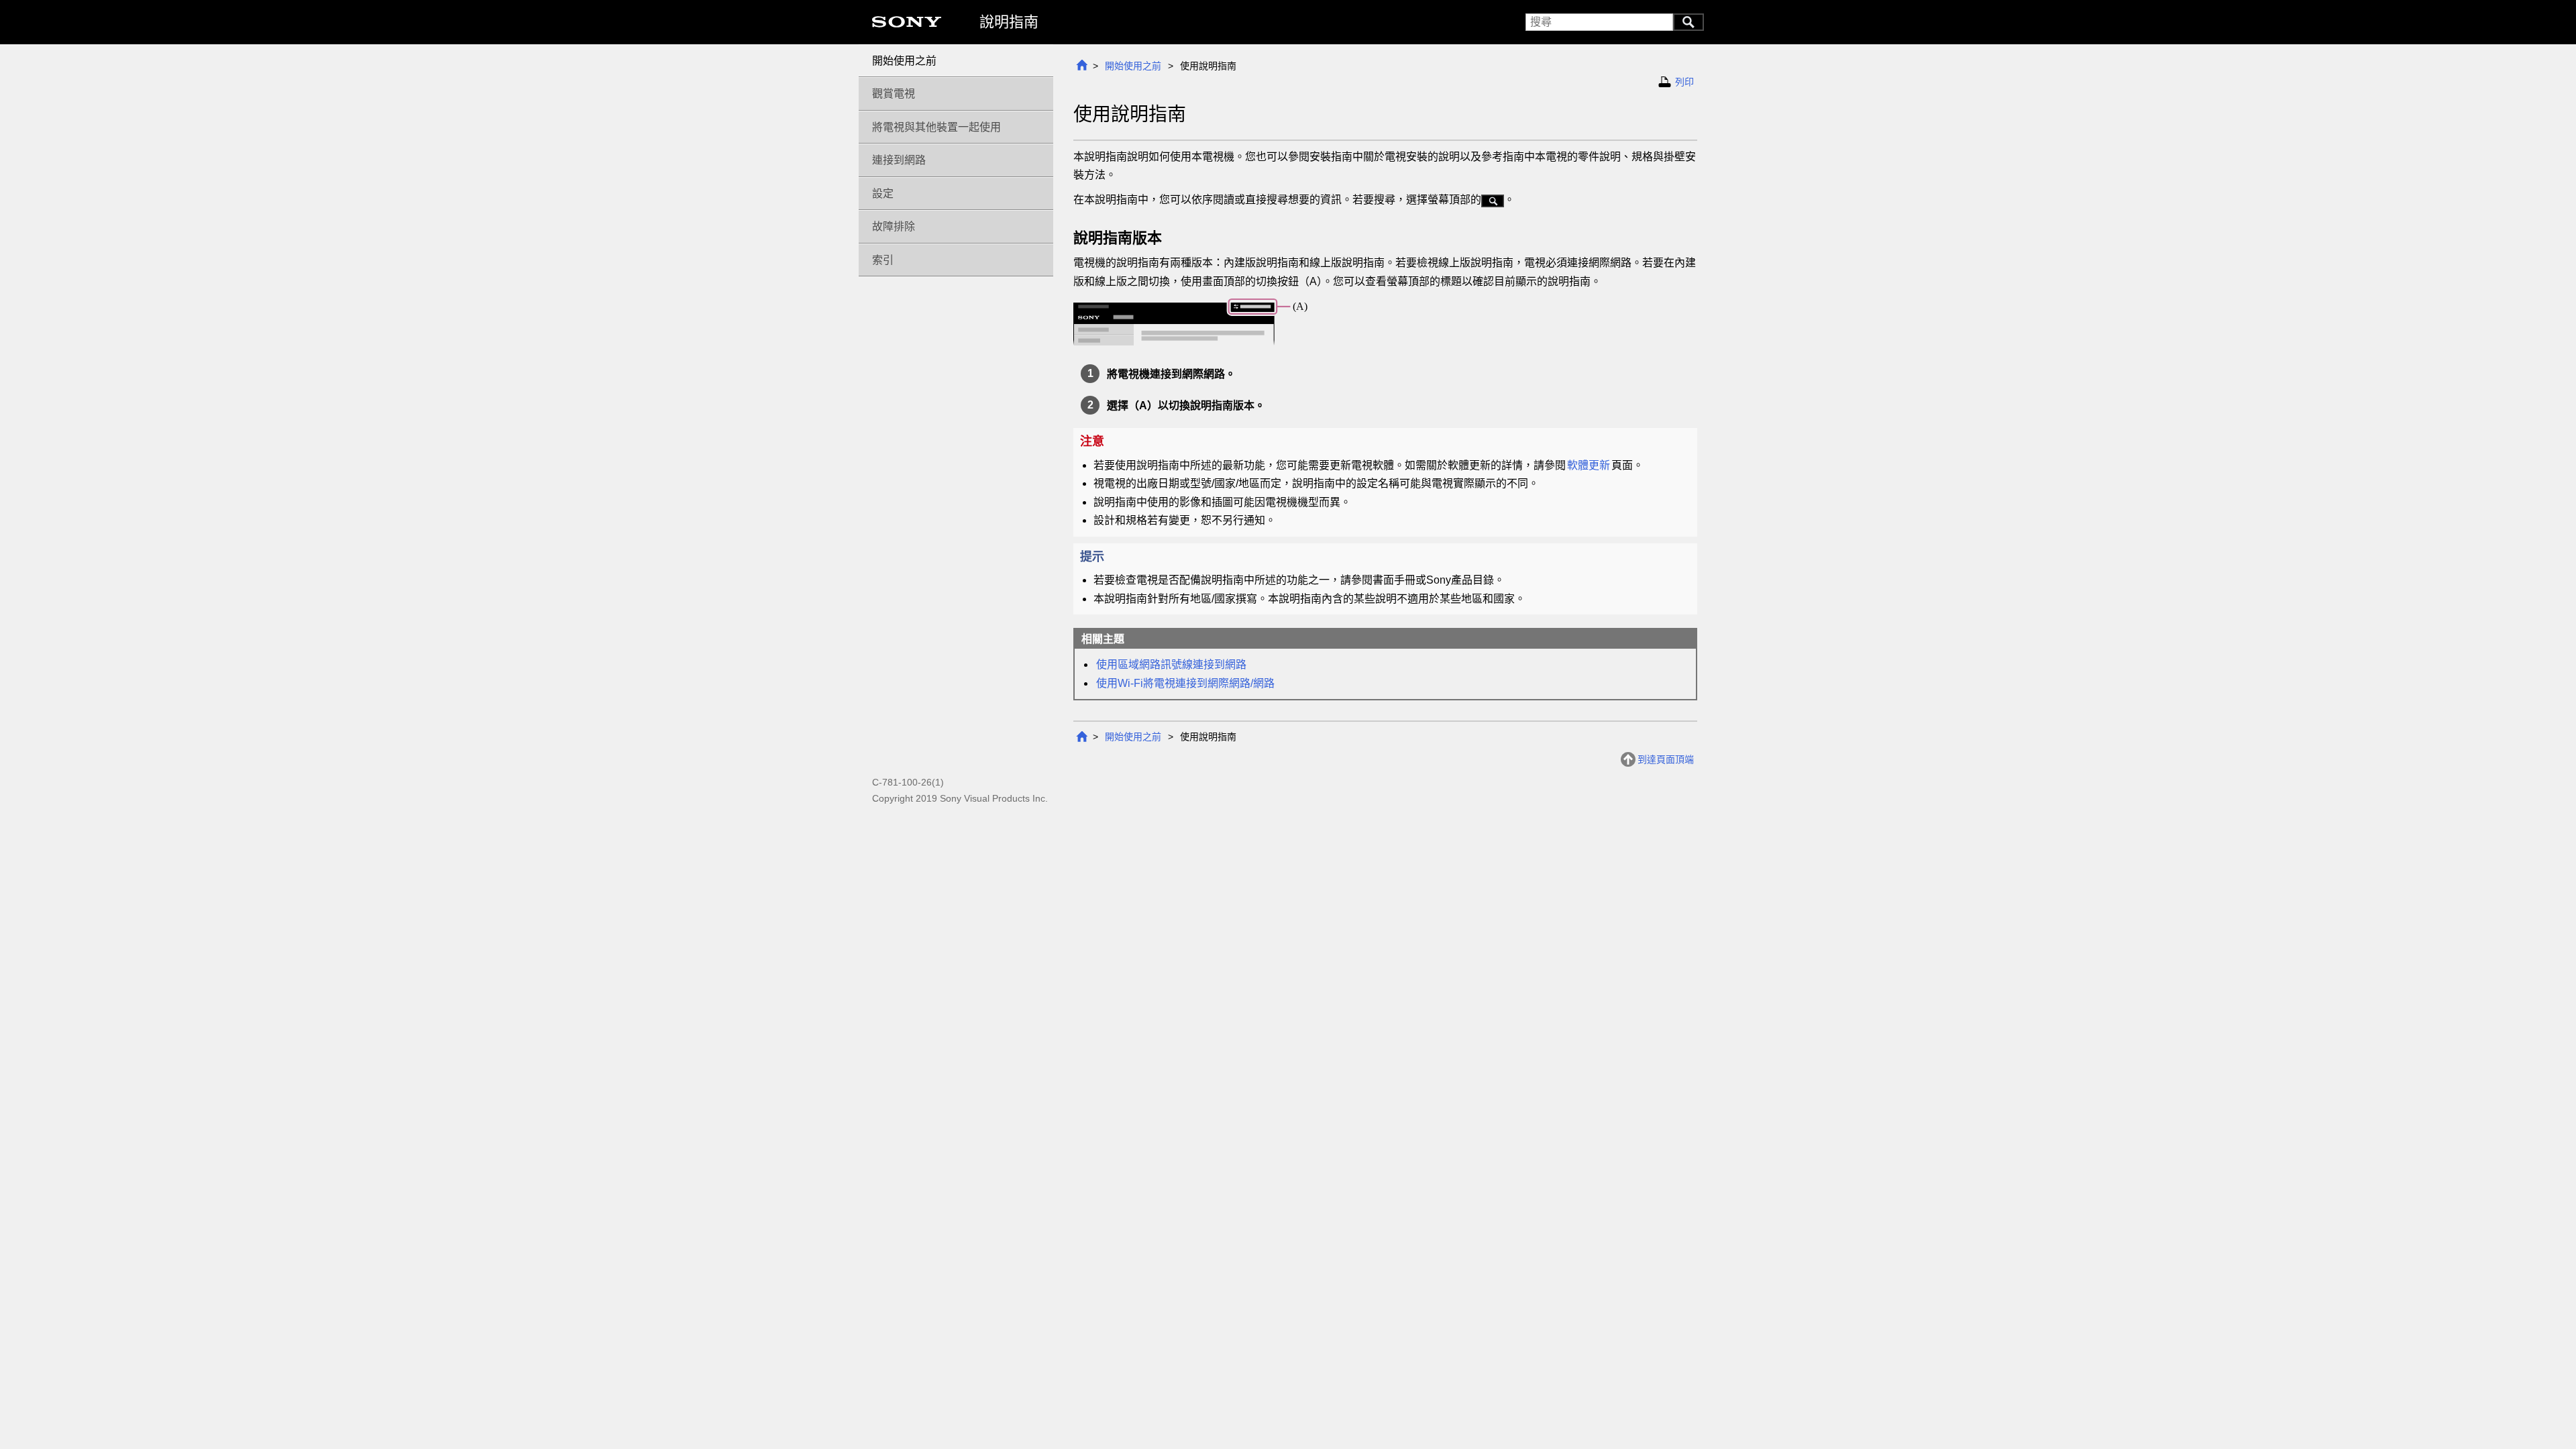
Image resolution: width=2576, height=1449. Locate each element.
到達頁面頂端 (1666, 759)
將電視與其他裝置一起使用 (936, 127)
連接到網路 (899, 160)
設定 (883, 194)
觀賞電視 (894, 94)
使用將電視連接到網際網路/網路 (1185, 683)
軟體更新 (1589, 465)
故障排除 (894, 226)
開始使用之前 (1133, 66)
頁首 (1081, 65)
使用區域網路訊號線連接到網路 (1171, 664)
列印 (1684, 82)
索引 (883, 260)
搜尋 (1688, 22)
